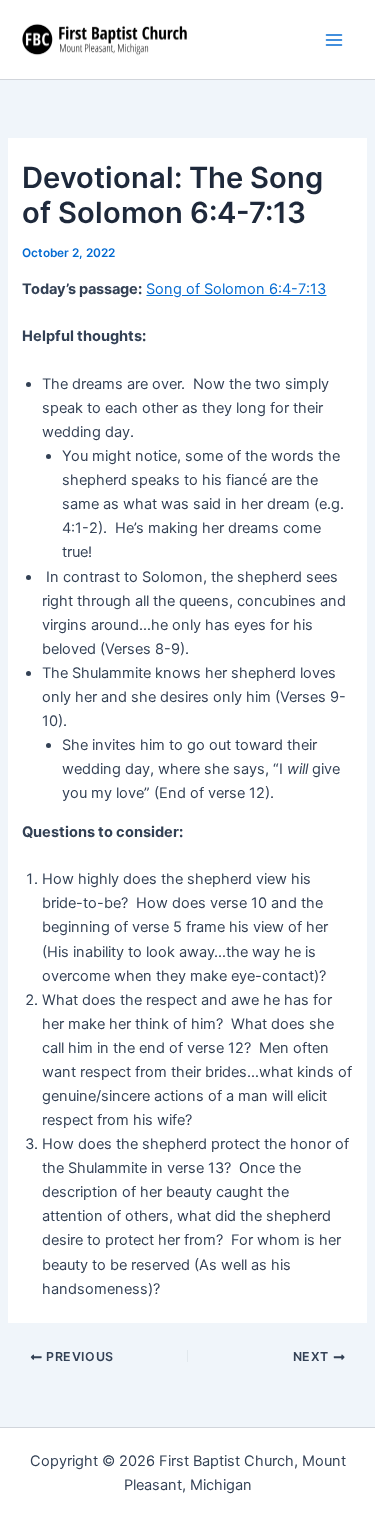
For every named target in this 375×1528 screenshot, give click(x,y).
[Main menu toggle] (334, 40)
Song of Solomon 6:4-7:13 (236, 289)
